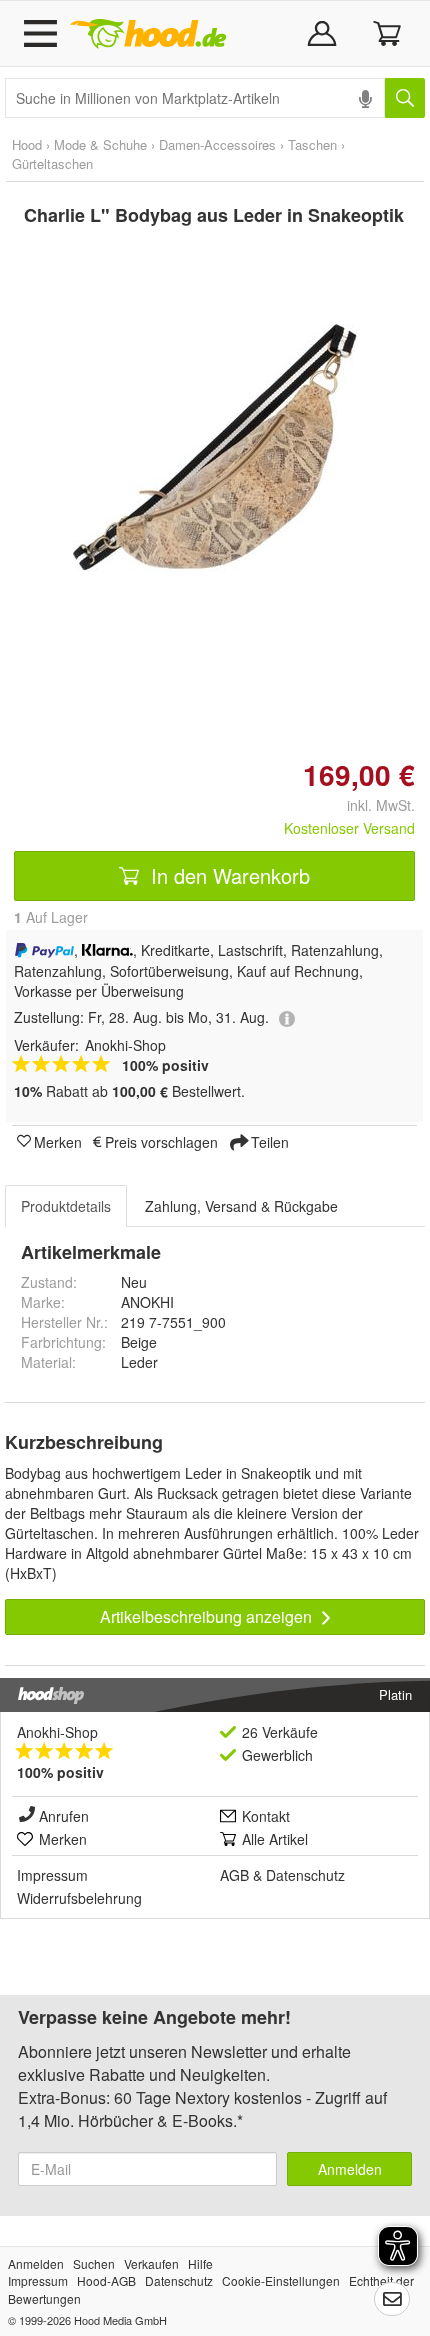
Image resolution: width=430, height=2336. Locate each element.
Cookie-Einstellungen (281, 2280)
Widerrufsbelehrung (79, 1898)
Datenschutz (305, 1875)
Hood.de (148, 34)
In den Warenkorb (227, 875)
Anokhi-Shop (57, 1732)
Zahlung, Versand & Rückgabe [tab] (241, 1206)
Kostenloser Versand (349, 828)
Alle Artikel (275, 1839)
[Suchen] (405, 98)
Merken (58, 1141)
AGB (234, 1875)
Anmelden (350, 2169)
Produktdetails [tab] (66, 1206)
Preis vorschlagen (161, 1141)
